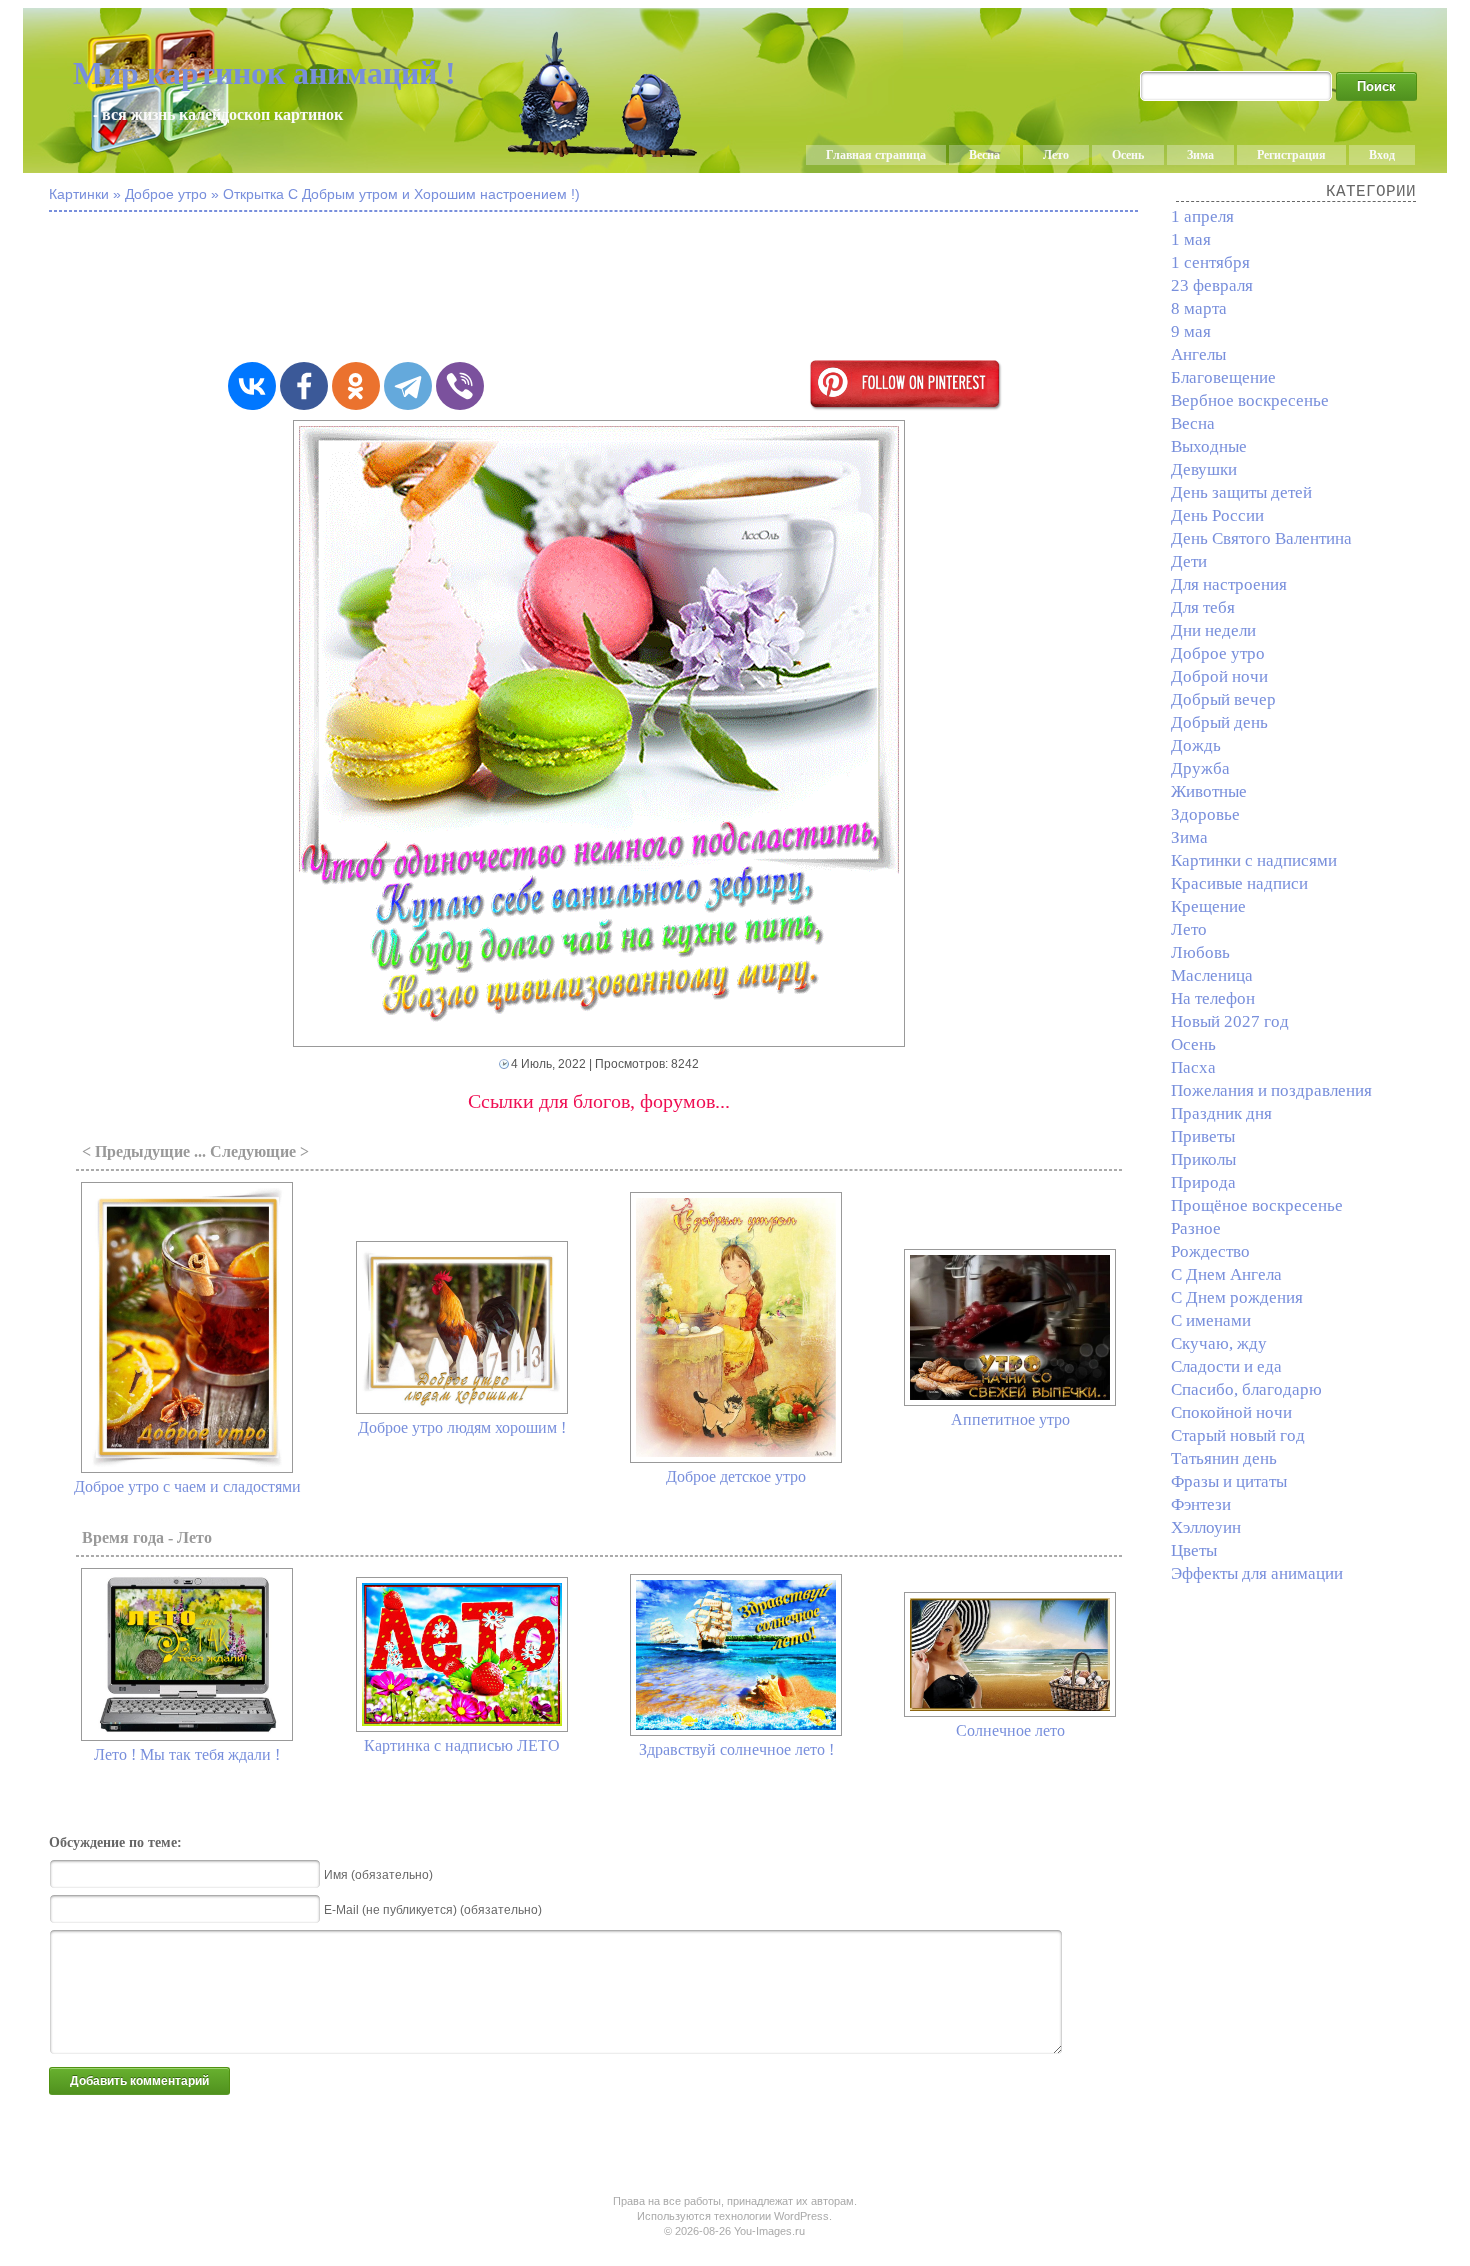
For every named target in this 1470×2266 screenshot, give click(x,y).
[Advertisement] (599, 288)
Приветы (1203, 1136)
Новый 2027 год (1230, 1021)
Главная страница (876, 155)
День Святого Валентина (1261, 538)
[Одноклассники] (356, 386)
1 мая (1191, 239)
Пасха (1193, 1067)
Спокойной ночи (1231, 1412)
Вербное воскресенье (1250, 400)
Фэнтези (1201, 1504)
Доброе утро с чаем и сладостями (187, 1486)
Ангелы (1198, 354)
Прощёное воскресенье (1257, 1205)
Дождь (1196, 745)
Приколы (1203, 1159)
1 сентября (1210, 262)
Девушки (1204, 469)
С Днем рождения (1237, 1297)
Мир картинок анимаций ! (264, 73)
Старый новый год (1238, 1435)
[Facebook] (304, 386)
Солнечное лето (1010, 1730)
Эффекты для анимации (1257, 1573)
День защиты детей (1241, 492)
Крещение (1208, 906)
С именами (1211, 1320)
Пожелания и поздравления (1271, 1090)
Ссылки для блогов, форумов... (599, 1101)
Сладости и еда (1226, 1366)
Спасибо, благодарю (1246, 1389)
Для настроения (1229, 584)
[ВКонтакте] (252, 386)
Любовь (1200, 952)
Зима (1200, 155)
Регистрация (1291, 155)
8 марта (1199, 308)
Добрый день (1219, 722)
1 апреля (1202, 216)
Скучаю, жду (1219, 1343)
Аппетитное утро (1010, 1419)
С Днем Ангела (1226, 1274)
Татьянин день (1224, 1458)
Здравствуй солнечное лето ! (736, 1749)
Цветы (1194, 1550)
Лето (1056, 155)
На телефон (1213, 998)
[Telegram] (408, 386)
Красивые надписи (1239, 883)
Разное (1196, 1228)
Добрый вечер (1223, 699)
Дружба (1200, 768)
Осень (1128, 155)
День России (1217, 515)
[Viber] (460, 386)
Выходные (1209, 446)
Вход (1382, 155)
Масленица (1212, 975)
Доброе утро (1218, 653)
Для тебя (1203, 607)
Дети (1189, 561)
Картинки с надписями (1254, 860)
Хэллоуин (1206, 1527)
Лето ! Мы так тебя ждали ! (187, 1754)
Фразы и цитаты (1229, 1481)
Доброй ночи (1219, 676)
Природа (1203, 1182)
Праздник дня (1221, 1113)
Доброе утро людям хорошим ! (462, 1427)
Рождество (1210, 1251)
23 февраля (1212, 285)
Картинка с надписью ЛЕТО (462, 1745)
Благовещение (1223, 377)
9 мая (1191, 331)
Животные (1209, 791)
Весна (984, 155)
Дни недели (1213, 630)
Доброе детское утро (736, 1476)
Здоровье (1205, 814)
